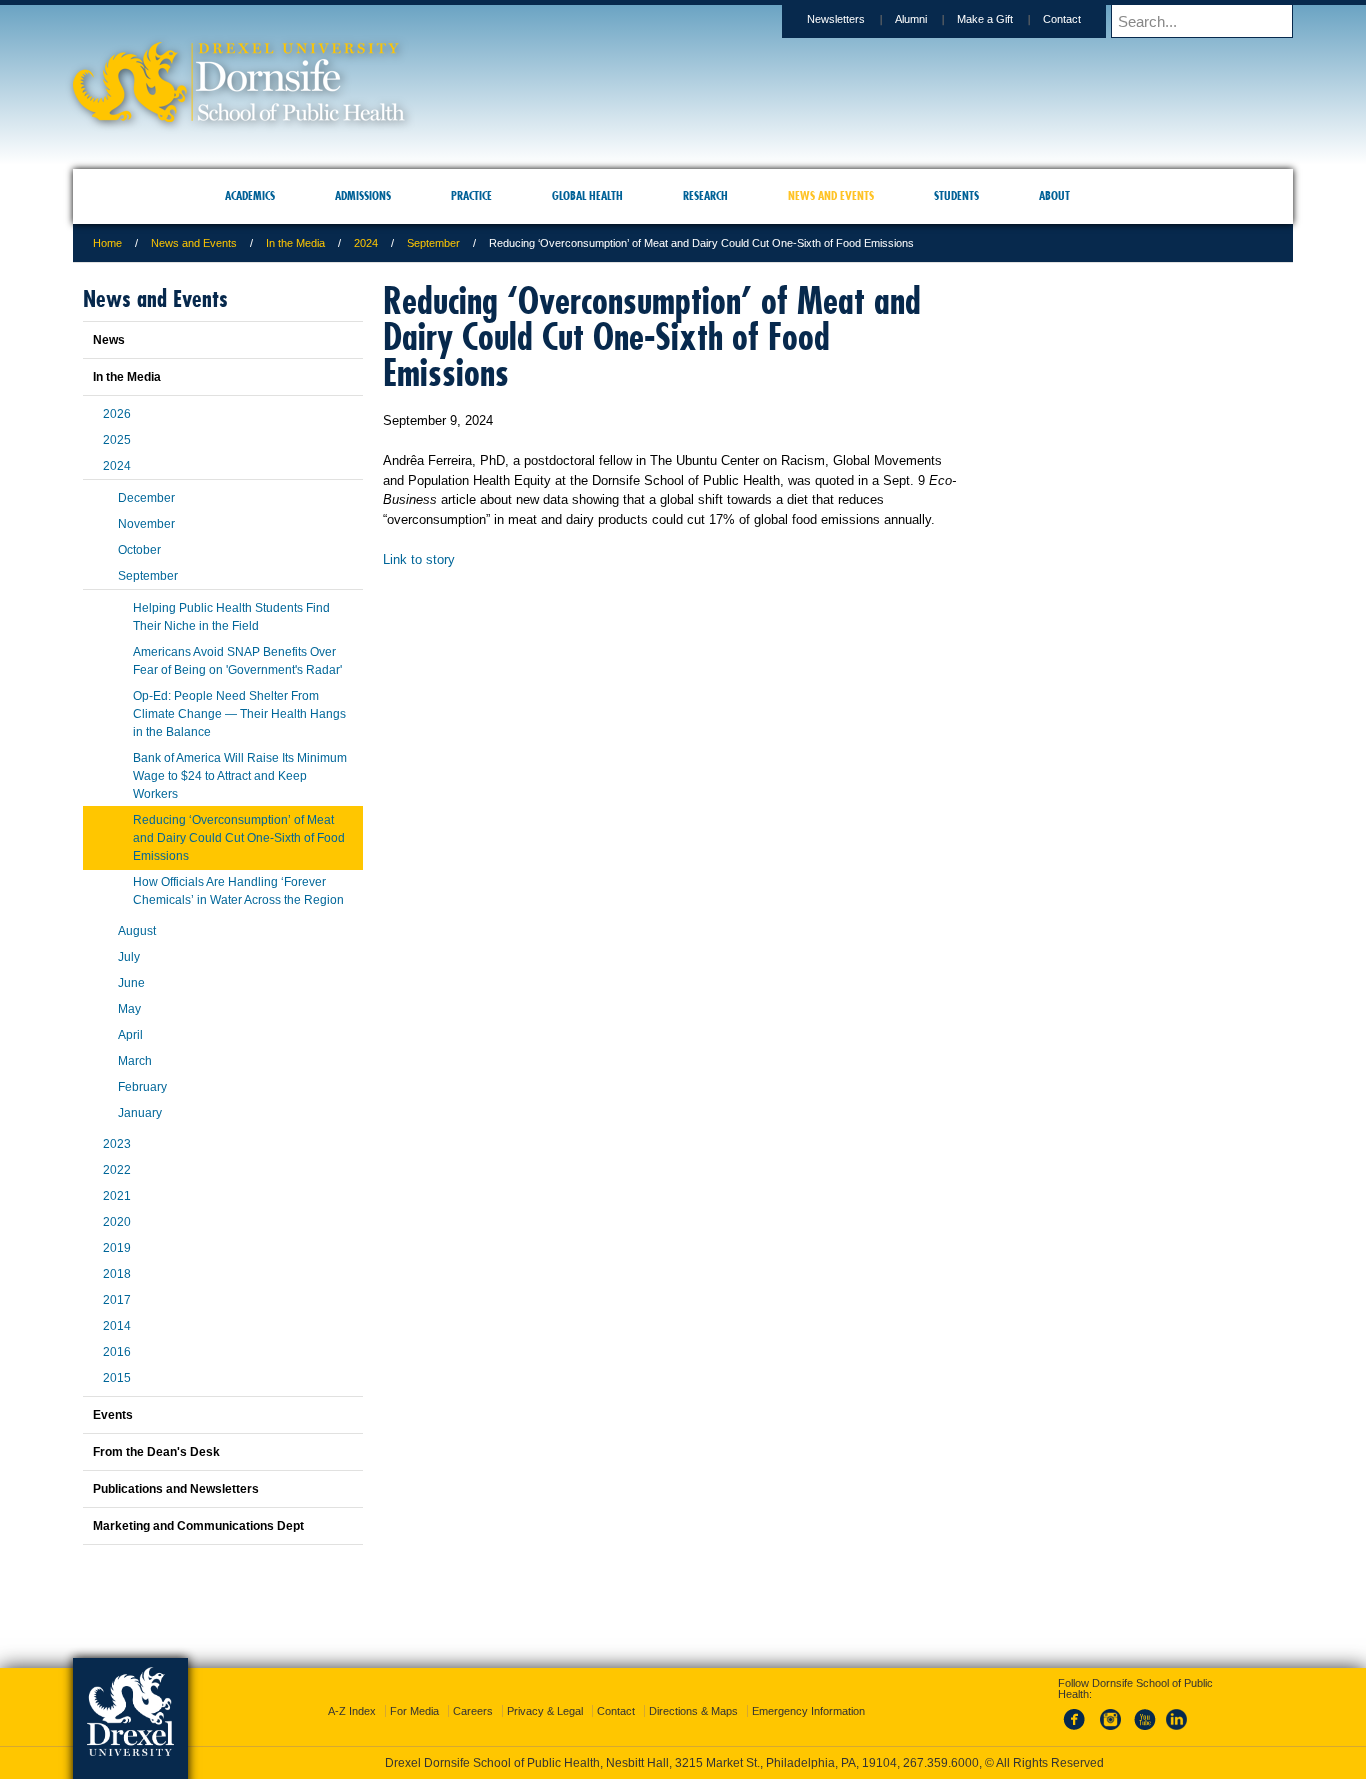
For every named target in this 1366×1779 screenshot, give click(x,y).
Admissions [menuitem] (363, 195)
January (140, 1113)
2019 (117, 1248)
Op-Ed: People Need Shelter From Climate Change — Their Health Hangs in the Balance (239, 714)
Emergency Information (808, 1693)
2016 (117, 1352)
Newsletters (836, 19)
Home (107, 243)
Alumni (911, 19)
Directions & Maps (693, 1693)
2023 (117, 1144)
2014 (117, 1326)
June (131, 983)
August (137, 931)
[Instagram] (1111, 1713)
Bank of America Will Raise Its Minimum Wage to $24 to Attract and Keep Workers (240, 776)
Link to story (419, 559)
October (139, 550)
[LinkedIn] (1177, 1713)
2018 (117, 1274)
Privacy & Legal (545, 1693)
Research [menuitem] (705, 195)
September (433, 243)
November (146, 524)
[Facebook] (1078, 1713)
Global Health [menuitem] (587, 195)
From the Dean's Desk (156, 1452)
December (146, 498)
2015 (117, 1378)
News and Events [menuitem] (831, 195)
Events (113, 1415)
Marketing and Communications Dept (198, 1526)
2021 (117, 1196)
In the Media (295, 243)
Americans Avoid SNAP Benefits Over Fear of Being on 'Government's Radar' (237, 661)
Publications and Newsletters (176, 1489)
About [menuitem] (1054, 195)
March (135, 1061)
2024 (366, 243)
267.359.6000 (682, 1763)
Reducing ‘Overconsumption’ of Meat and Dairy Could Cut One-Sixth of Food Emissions (239, 838)
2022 (117, 1170)
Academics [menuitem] (250, 195)
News (109, 340)
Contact (1062, 19)
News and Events (194, 243)
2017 (117, 1300)
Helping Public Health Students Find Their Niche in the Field (231, 617)
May (129, 1009)
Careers (473, 1693)
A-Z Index (352, 1693)
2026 (117, 414)
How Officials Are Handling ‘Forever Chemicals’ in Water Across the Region (238, 891)
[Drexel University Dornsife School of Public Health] (239, 115)
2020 (117, 1222)
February (142, 1087)
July (129, 957)
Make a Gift (985, 19)
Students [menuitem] (956, 195)
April (130, 1035)
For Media (414, 1693)
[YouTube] (1144, 1713)
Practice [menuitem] (471, 195)
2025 (117, 440)
